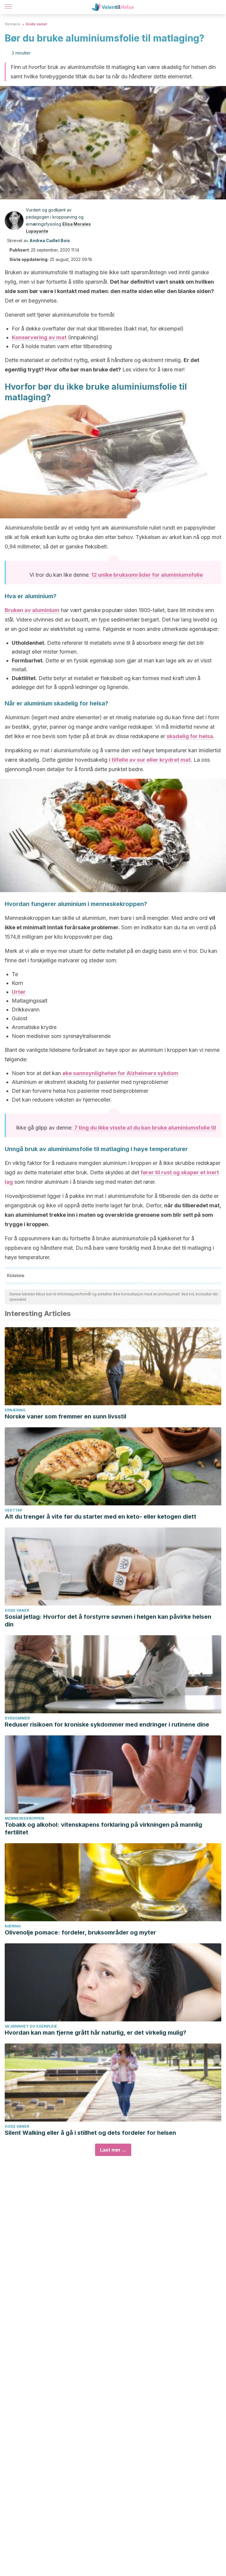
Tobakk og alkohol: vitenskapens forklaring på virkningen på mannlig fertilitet (103, 1828)
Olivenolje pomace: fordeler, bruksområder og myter (80, 1932)
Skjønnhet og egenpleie (31, 2026)
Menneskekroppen (24, 1818)
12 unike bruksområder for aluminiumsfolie (147, 575)
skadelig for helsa (190, 736)
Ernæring (15, 1410)
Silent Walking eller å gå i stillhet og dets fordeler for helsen (90, 2133)
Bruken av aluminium (32, 610)
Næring (13, 1926)
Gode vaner (36, 24)
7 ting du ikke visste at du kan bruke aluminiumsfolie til (145, 1128)
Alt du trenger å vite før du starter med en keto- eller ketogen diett (100, 1517)
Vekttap (14, 1510)
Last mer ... (113, 2150)
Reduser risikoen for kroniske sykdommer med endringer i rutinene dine (107, 1725)
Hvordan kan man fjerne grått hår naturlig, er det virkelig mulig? (95, 2033)
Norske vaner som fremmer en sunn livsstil (65, 1416)
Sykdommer (17, 1718)
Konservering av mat (39, 337)
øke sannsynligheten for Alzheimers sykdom (120, 1073)
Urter (19, 992)
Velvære (13, 24)
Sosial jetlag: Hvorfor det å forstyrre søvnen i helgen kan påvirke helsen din (108, 1621)
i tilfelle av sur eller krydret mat (150, 760)
